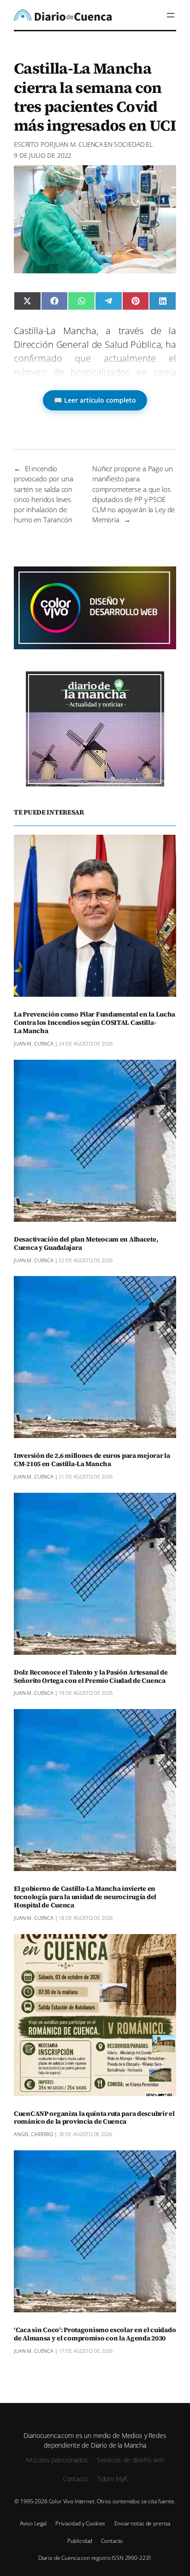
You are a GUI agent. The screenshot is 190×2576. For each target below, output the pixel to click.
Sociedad (129, 144)
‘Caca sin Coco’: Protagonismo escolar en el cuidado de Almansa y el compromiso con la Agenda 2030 (95, 2334)
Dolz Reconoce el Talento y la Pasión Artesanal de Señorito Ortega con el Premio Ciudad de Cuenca (91, 1677)
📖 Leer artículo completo (95, 400)
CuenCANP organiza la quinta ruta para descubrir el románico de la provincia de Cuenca (94, 2118)
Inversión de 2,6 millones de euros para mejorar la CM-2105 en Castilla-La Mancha (92, 1460)
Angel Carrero (33, 2134)
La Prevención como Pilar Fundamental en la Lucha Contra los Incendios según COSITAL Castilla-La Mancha (95, 1023)
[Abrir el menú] (171, 15)
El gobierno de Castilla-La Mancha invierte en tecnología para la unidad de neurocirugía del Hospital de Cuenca (85, 1897)
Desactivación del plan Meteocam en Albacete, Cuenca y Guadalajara (86, 1244)
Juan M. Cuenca (78, 144)
